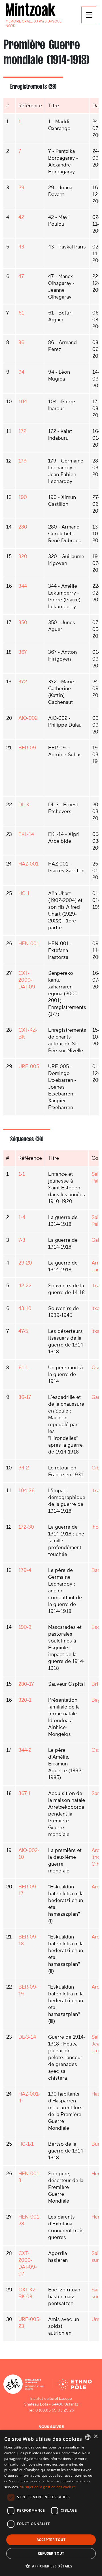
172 (22, 431)
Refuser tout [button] (51, 2553)
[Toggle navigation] (89, 15)
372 (23, 682)
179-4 (25, 1570)
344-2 (25, 1750)
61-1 (23, 1368)
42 (21, 217)
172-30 (26, 1527)
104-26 (26, 1490)
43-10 (25, 1308)
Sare (97, 1793)
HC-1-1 (26, 2144)
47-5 (23, 1331)
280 (23, 527)
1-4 (22, 1217)
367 (23, 652)
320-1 (25, 1700)
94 (21, 372)
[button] (51, 2566)
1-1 (22, 1174)
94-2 (24, 1468)
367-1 (25, 1793)
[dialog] (51, 2503)
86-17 (25, 1397)
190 (23, 497)
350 (23, 622)
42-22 (25, 1286)
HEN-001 (29, 943)
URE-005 (29, 1066)
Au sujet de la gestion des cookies (48, 2487)
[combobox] (88, 2437)
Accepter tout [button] (51, 2540)
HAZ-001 (28, 864)
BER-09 (27, 748)
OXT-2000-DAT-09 (27, 980)
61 (21, 313)
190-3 (25, 1627)
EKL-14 (26, 834)
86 (21, 342)
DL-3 (24, 805)
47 (21, 276)
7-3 (22, 1240)
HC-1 (24, 893)
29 (21, 188)
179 (23, 461)
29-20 (25, 1263)
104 (23, 402)
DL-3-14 (27, 2037)
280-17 (26, 1684)
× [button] (96, 2437)
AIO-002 (28, 718)
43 (21, 247)
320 (23, 556)
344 (23, 586)
